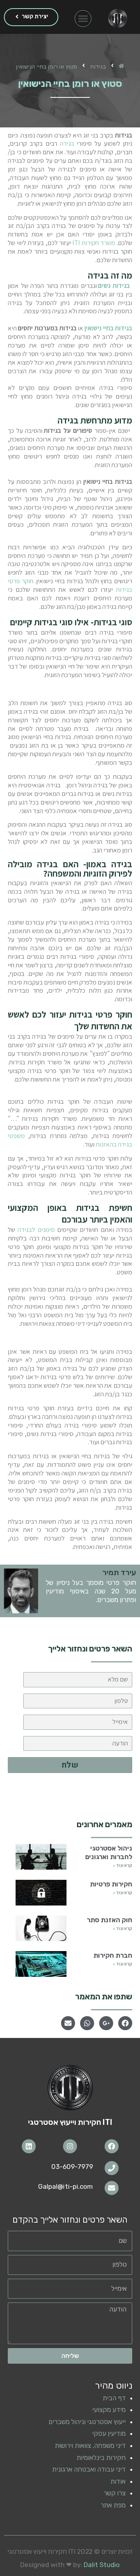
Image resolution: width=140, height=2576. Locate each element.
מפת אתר (113, 2505)
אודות (118, 2481)
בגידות (98, 66)
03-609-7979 (72, 2167)
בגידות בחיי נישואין (108, 328)
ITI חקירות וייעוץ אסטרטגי (70, 2122)
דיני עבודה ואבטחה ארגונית (89, 2469)
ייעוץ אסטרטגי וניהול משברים (87, 2422)
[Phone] (112, 2168)
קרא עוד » (122, 1865)
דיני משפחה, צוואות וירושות (90, 2445)
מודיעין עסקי (109, 2433)
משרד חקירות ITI (94, 243)
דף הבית (114, 2398)
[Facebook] (112, 2146)
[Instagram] (70, 2146)
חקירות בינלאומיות (101, 2458)
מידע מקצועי (109, 2410)
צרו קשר (115, 2493)
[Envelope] (112, 2188)
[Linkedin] (29, 2146)
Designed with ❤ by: (70, 2565)
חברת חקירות (113, 1955)
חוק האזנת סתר (109, 1920)
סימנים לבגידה (36, 1230)
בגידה (67, 143)
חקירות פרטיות (111, 1884)
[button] (83, 19)
